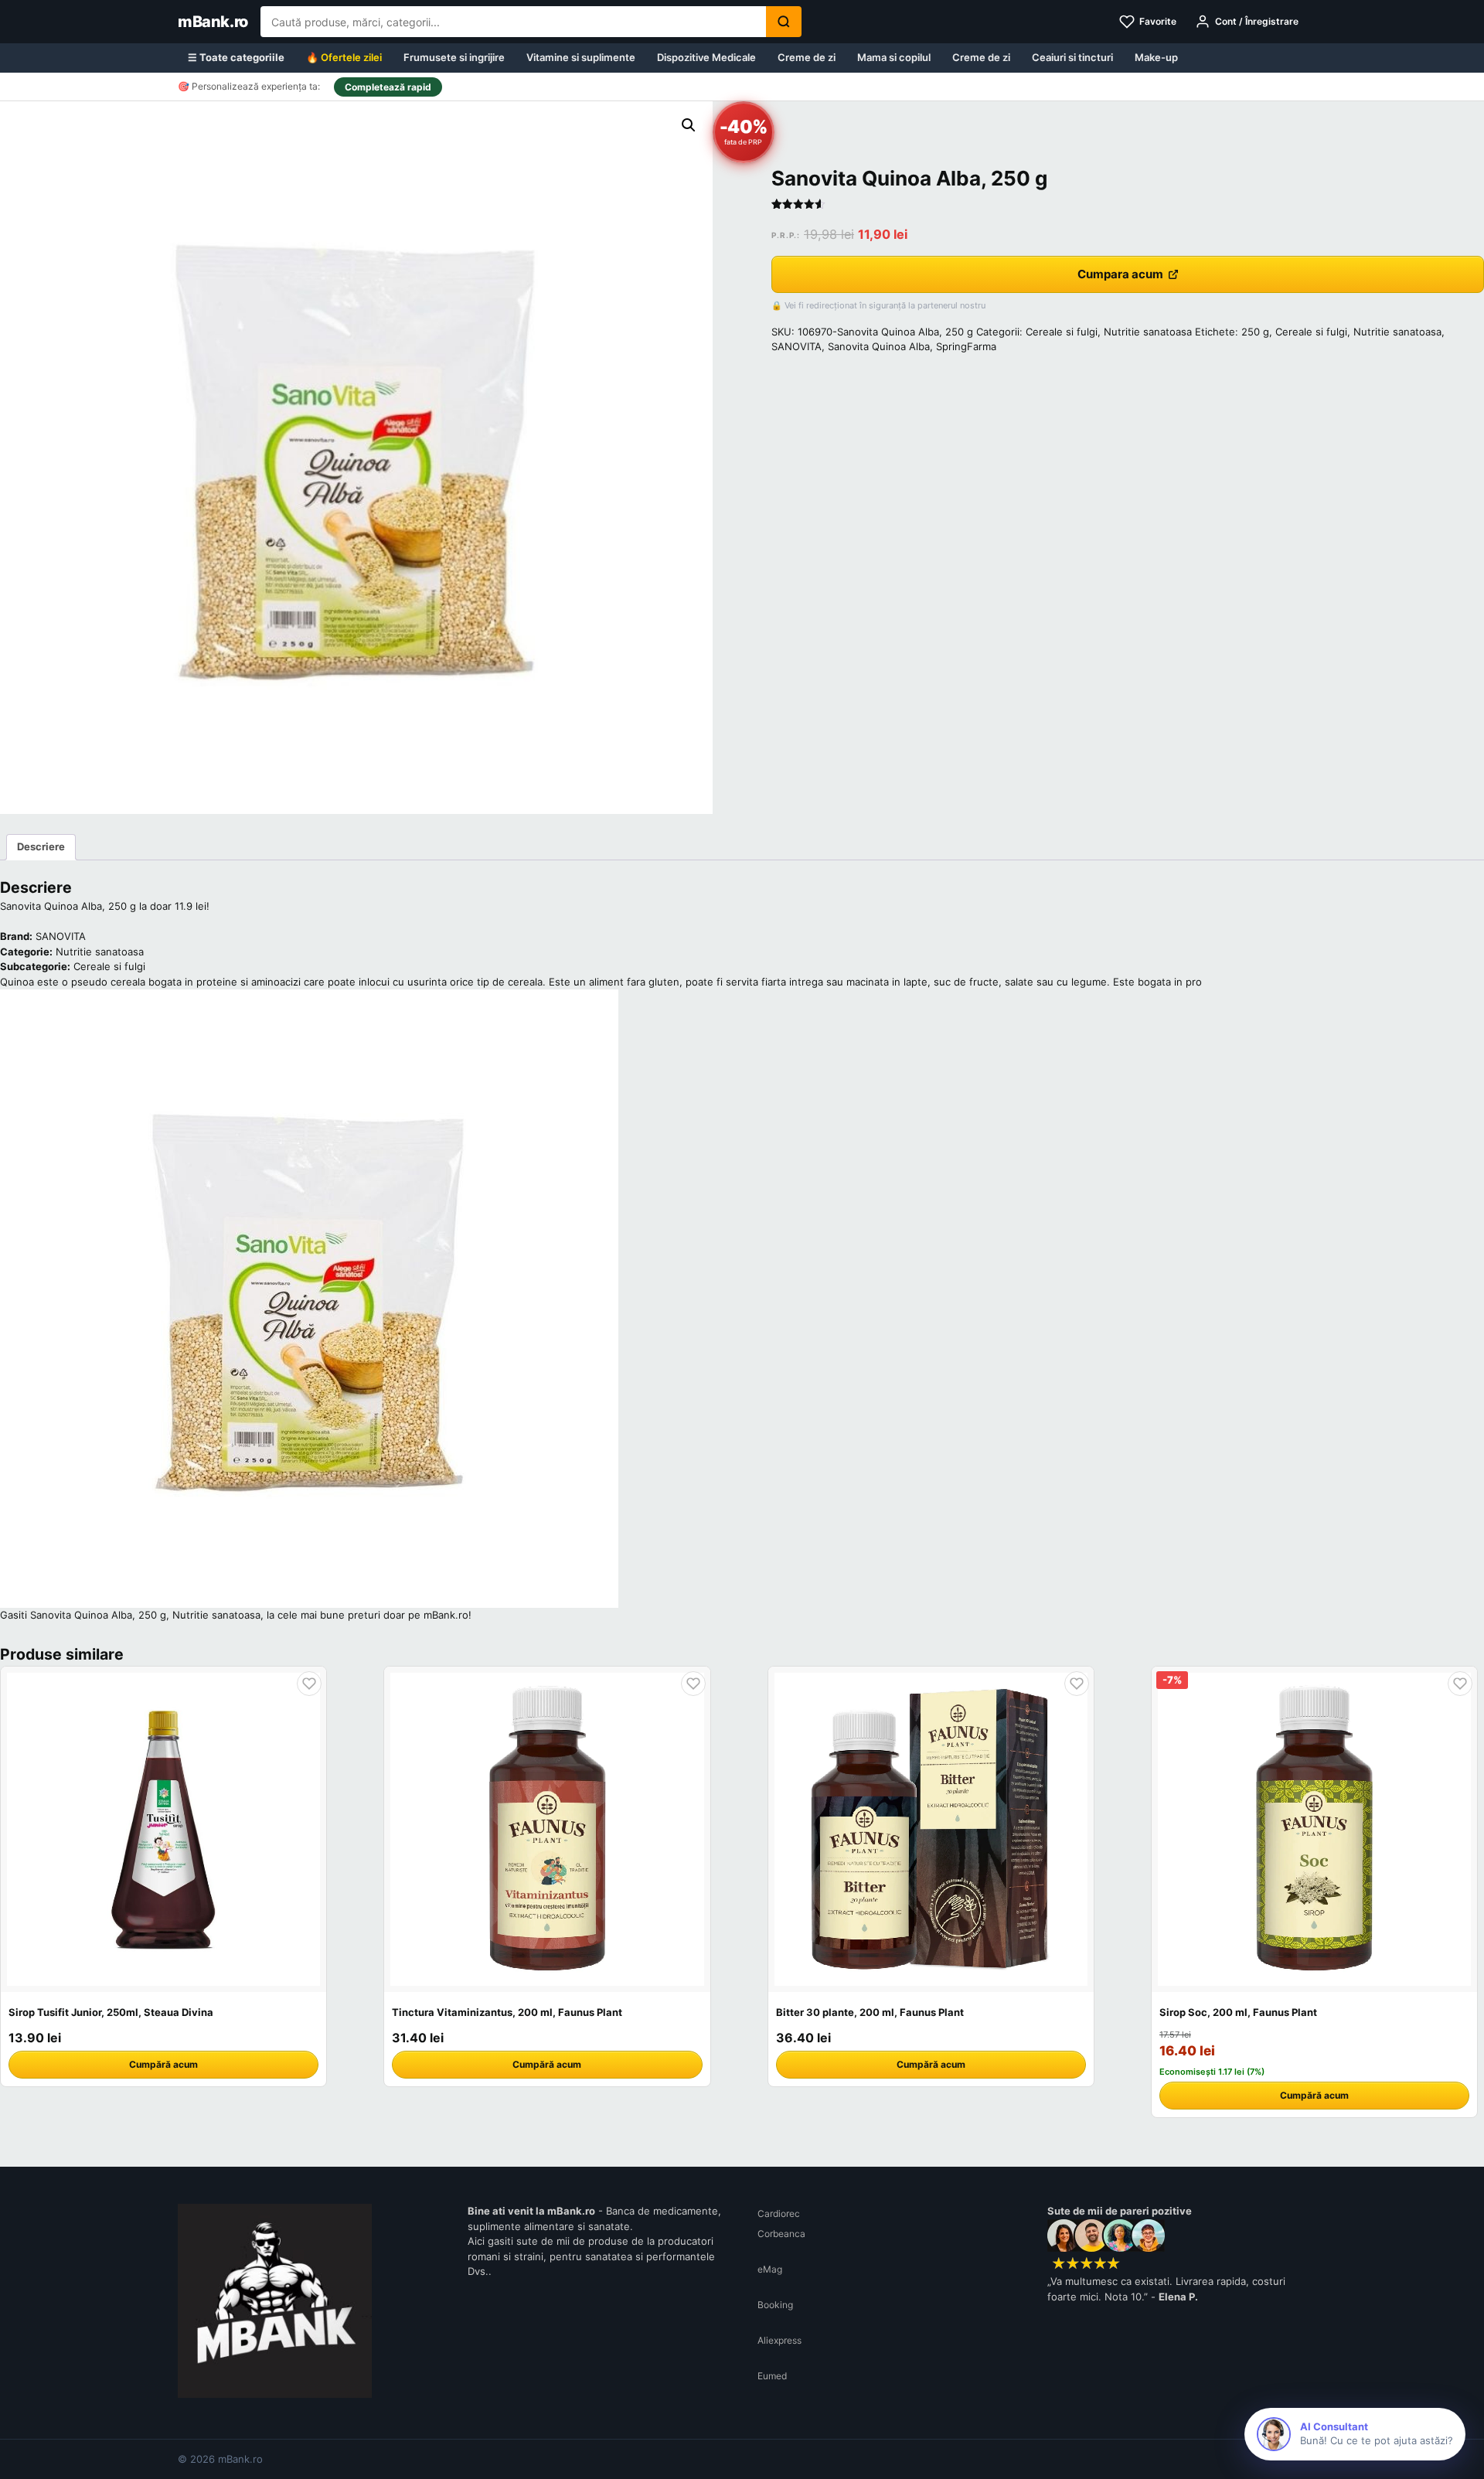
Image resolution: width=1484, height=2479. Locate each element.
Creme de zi (807, 57)
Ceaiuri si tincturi (1072, 57)
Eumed (772, 2376)
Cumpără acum (163, 2064)
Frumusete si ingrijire (454, 57)
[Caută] (784, 22)
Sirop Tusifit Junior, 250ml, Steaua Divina (111, 2012)
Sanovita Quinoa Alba (879, 346)
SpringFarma (966, 346)
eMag (770, 2269)
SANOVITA (796, 346)
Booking (775, 2305)
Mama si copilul (894, 57)
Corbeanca (781, 2234)
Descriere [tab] (41, 846)
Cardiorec (779, 2213)
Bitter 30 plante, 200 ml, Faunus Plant (870, 2012)
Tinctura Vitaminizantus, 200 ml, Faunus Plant (507, 2012)
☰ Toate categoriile (236, 57)
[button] (689, 125)
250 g (1255, 332)
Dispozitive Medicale (706, 57)
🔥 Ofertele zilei (344, 57)
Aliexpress (779, 2340)
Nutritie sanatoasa (1148, 332)
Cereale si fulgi (1062, 332)
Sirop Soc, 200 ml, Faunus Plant (1238, 2012)
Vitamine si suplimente (581, 57)
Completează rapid (388, 87)
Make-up (1156, 57)
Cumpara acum (1120, 274)
